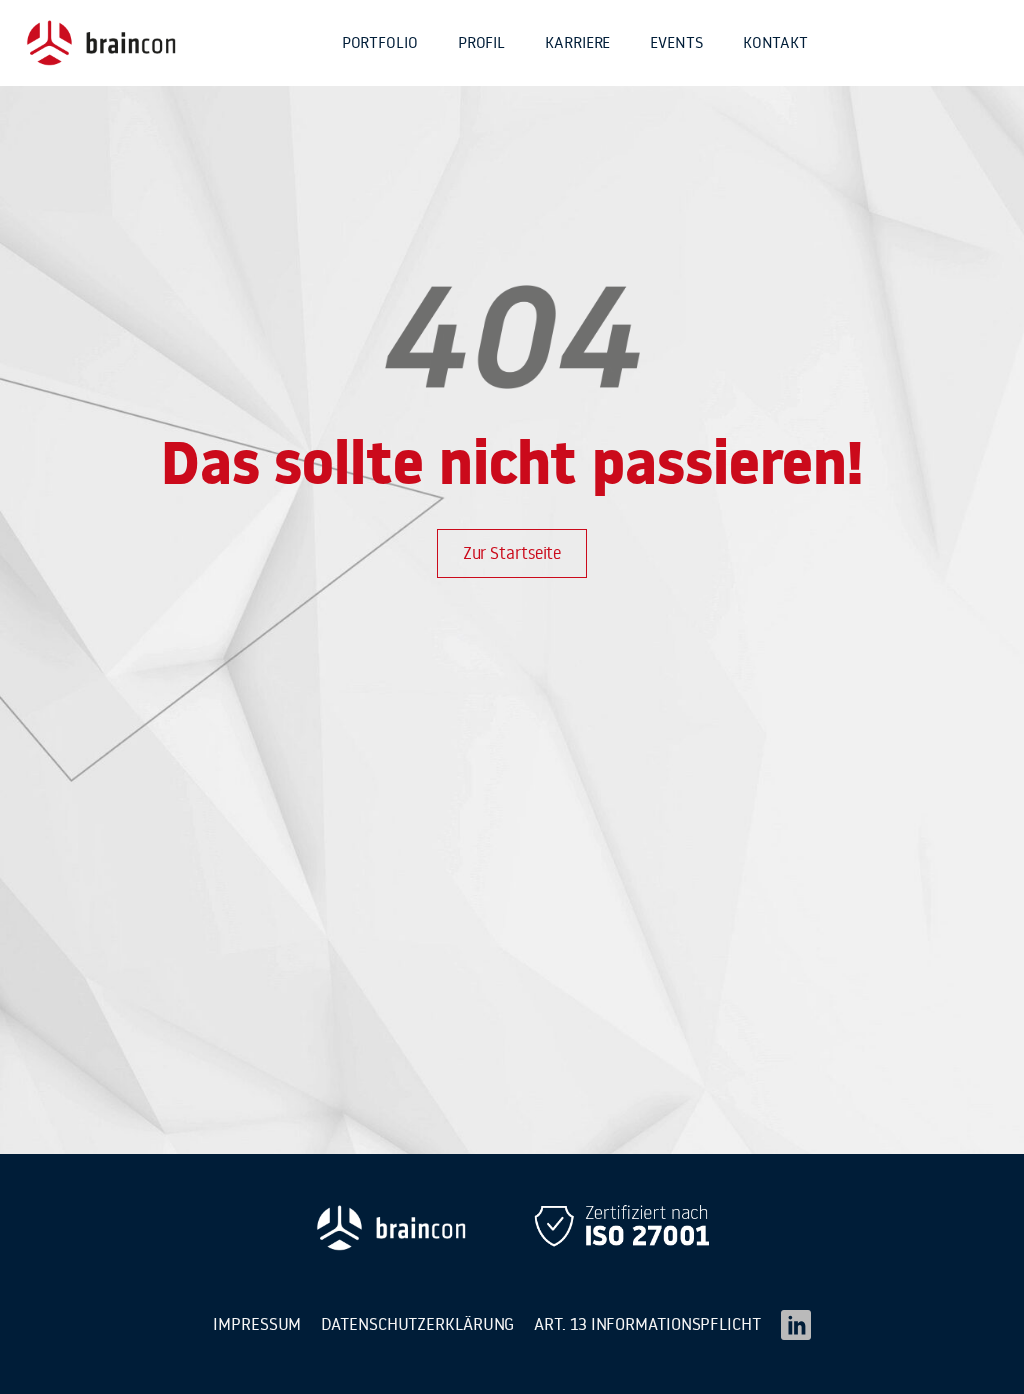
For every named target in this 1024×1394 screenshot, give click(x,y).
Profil (481, 42)
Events (676, 42)
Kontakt (775, 42)
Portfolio (380, 42)
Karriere (577, 42)
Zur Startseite (512, 553)
